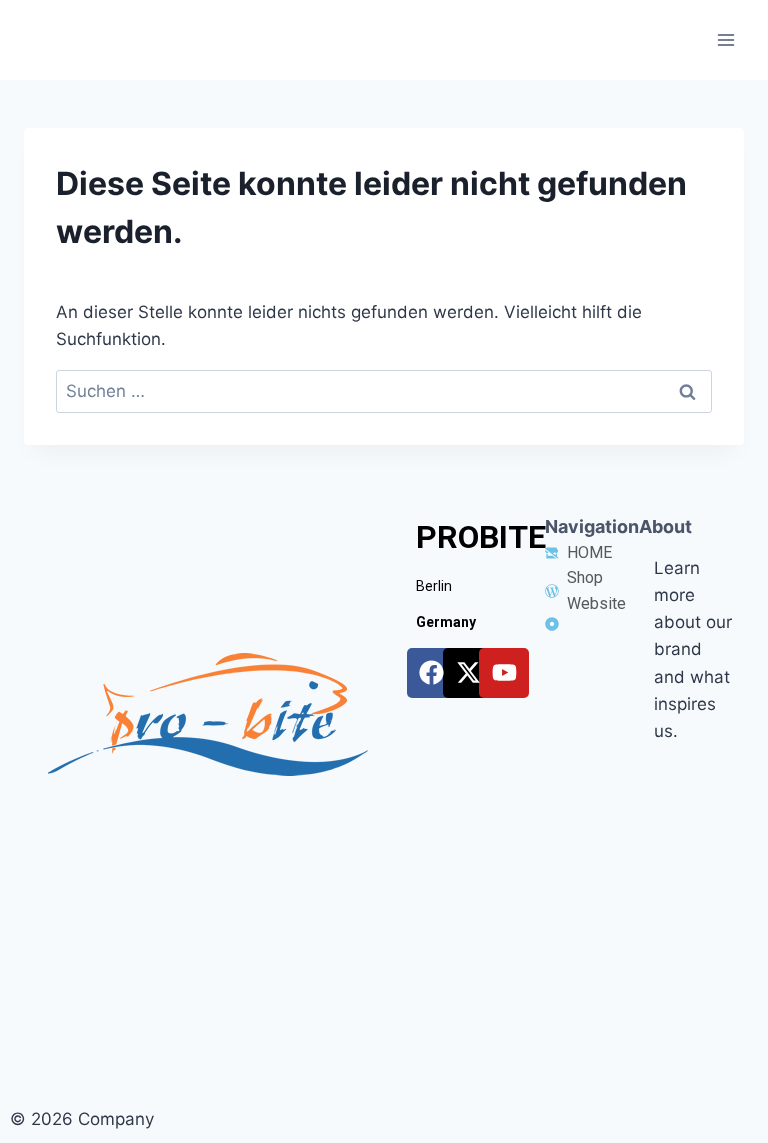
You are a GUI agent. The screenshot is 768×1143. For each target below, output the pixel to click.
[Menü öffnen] (725, 39)
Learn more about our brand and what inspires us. (693, 649)
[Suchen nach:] (384, 391)
